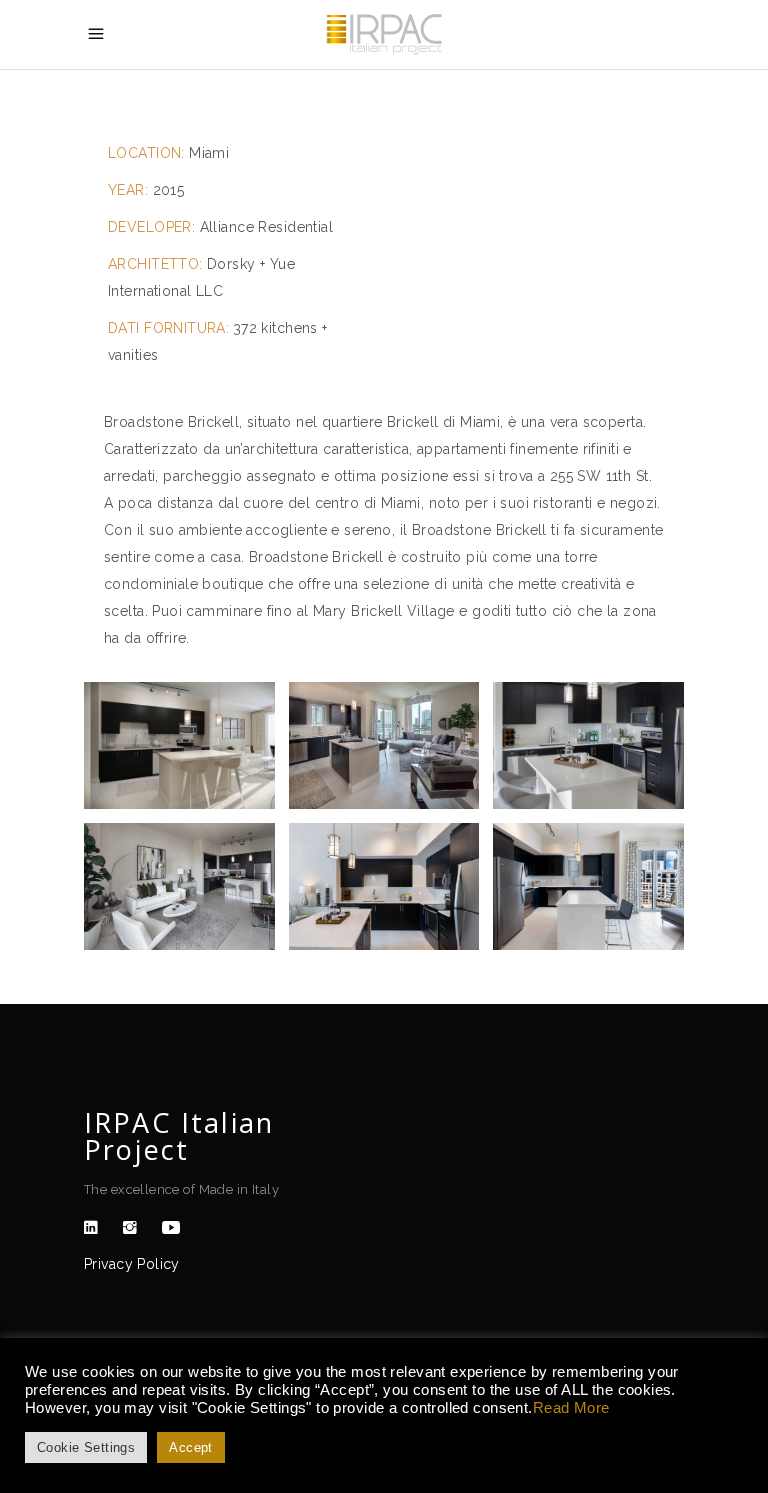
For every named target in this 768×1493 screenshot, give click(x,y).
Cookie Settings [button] (86, 1447)
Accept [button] (191, 1447)
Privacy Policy (132, 1264)
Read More (571, 1408)
